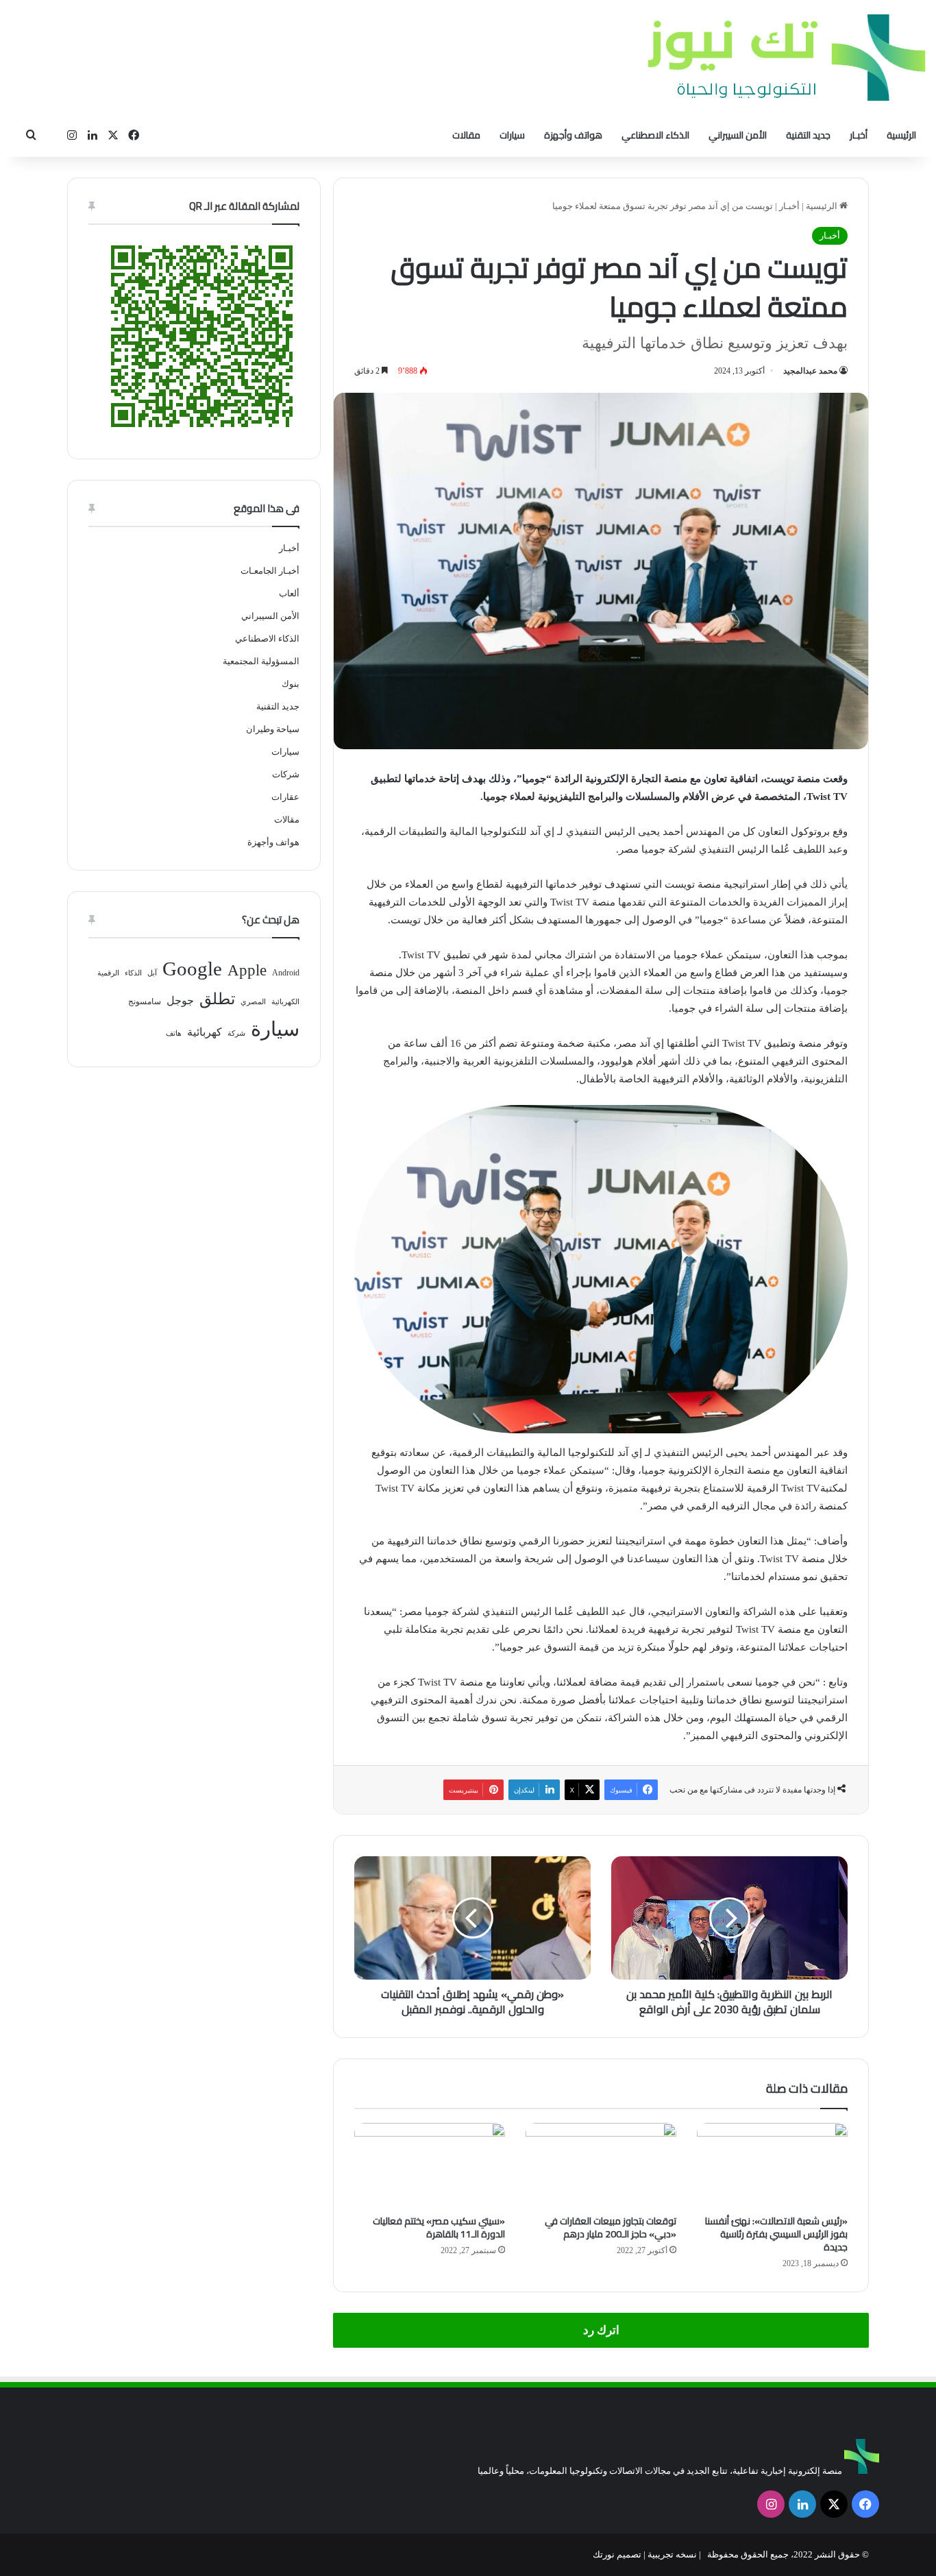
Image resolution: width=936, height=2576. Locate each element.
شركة (236, 1033)
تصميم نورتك (617, 2554)
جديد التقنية (808, 135)
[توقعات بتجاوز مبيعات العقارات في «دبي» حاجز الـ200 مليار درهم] (601, 2165)
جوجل (180, 1000)
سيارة (275, 1029)
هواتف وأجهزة (573, 135)
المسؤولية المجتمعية (261, 661)
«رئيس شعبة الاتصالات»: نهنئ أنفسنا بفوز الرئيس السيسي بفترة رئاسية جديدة (776, 2234)
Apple (247, 970)
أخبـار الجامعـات (270, 571)
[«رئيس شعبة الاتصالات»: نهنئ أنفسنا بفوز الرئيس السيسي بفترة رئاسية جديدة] (772, 2165)
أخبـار (859, 135)
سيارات (512, 135)
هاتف (174, 1033)
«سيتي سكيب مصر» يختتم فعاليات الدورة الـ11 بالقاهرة (439, 2227)
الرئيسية (901, 135)
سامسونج (145, 1001)
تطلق (217, 999)
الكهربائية (285, 1002)
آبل (152, 973)
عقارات (285, 797)
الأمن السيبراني (738, 135)
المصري (253, 1002)
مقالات (466, 135)
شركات (286, 774)
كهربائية (205, 1032)
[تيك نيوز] (787, 57)
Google (192, 969)
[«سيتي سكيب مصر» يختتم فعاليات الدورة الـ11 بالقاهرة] (430, 2165)
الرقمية (108, 973)
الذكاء (133, 973)
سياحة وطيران (273, 729)
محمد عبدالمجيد (810, 371)
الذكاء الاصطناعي (655, 135)
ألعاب (289, 593)
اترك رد (601, 2330)
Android (286, 973)
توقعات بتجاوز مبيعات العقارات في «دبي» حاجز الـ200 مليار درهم (611, 2227)
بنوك (291, 684)
